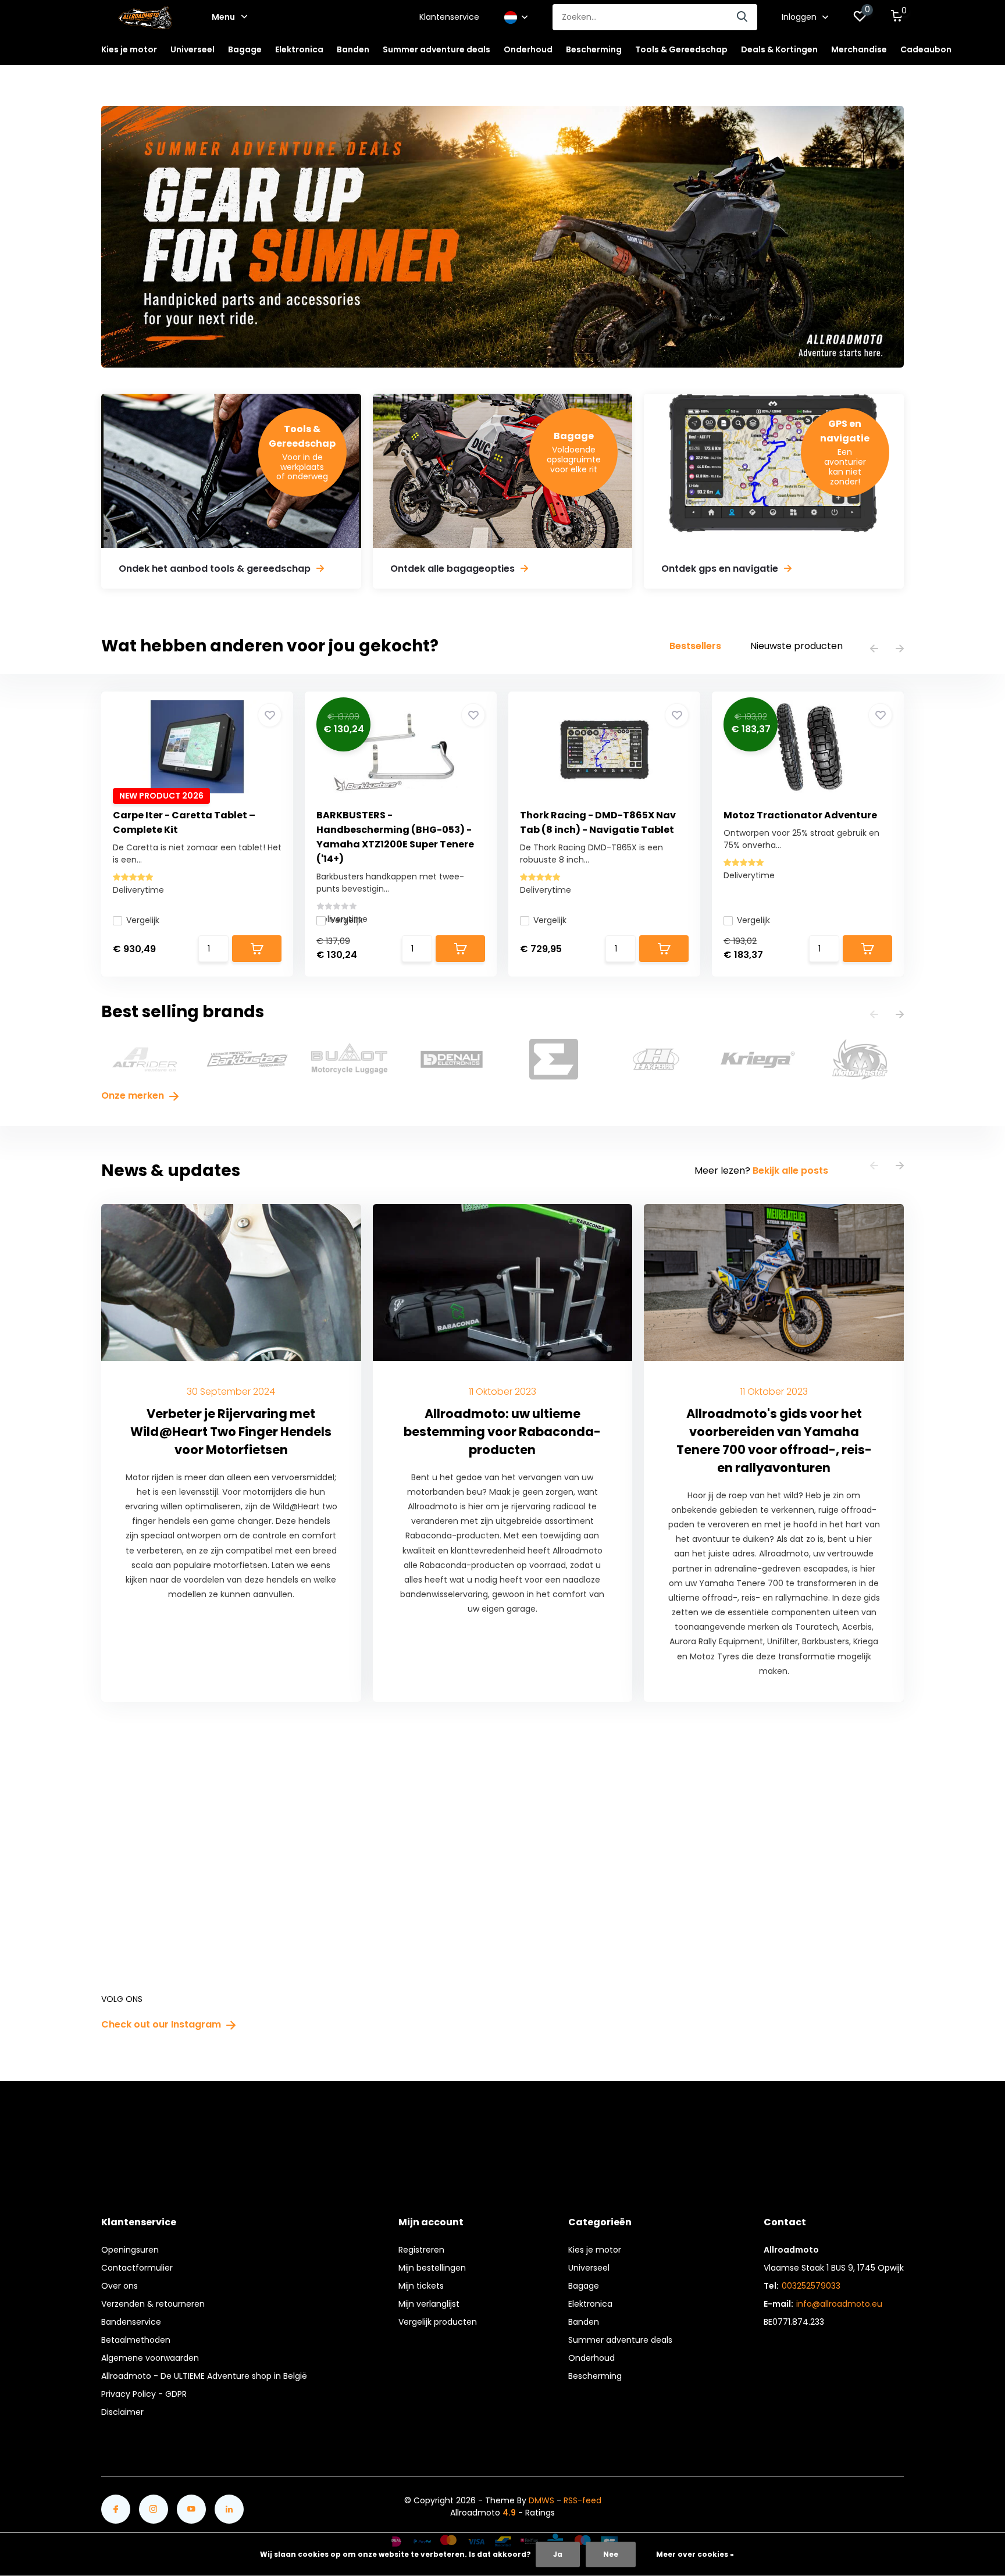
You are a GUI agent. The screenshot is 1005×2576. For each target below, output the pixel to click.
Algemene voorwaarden (150, 2358)
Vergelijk (143, 920)
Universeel (589, 2268)
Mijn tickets (421, 2286)
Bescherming (595, 2376)
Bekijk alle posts (790, 1171)
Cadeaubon (926, 49)
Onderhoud (591, 2358)
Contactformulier (137, 2268)
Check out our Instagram (162, 2024)
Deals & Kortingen (779, 49)
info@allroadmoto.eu (839, 2304)
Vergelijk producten (438, 2322)
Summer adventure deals (436, 49)
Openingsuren (130, 2250)
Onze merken (134, 1095)
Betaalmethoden (136, 2340)
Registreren (421, 2250)
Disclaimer (122, 2412)
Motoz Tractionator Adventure (800, 815)
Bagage (584, 2286)
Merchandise (859, 49)
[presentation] (874, 649)
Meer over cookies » (695, 2554)
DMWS (541, 2500)
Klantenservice (449, 17)
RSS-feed (582, 2500)
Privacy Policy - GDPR (144, 2394)
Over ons (120, 2286)
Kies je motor (595, 2250)
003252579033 (811, 2286)
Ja (558, 2554)
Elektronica (590, 2304)
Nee (611, 2554)
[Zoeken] (743, 17)
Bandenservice (131, 2322)
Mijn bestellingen (432, 2268)
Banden (584, 2322)
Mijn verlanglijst (429, 2304)
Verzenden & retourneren (153, 2304)
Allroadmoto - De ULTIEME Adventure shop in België (204, 2376)
